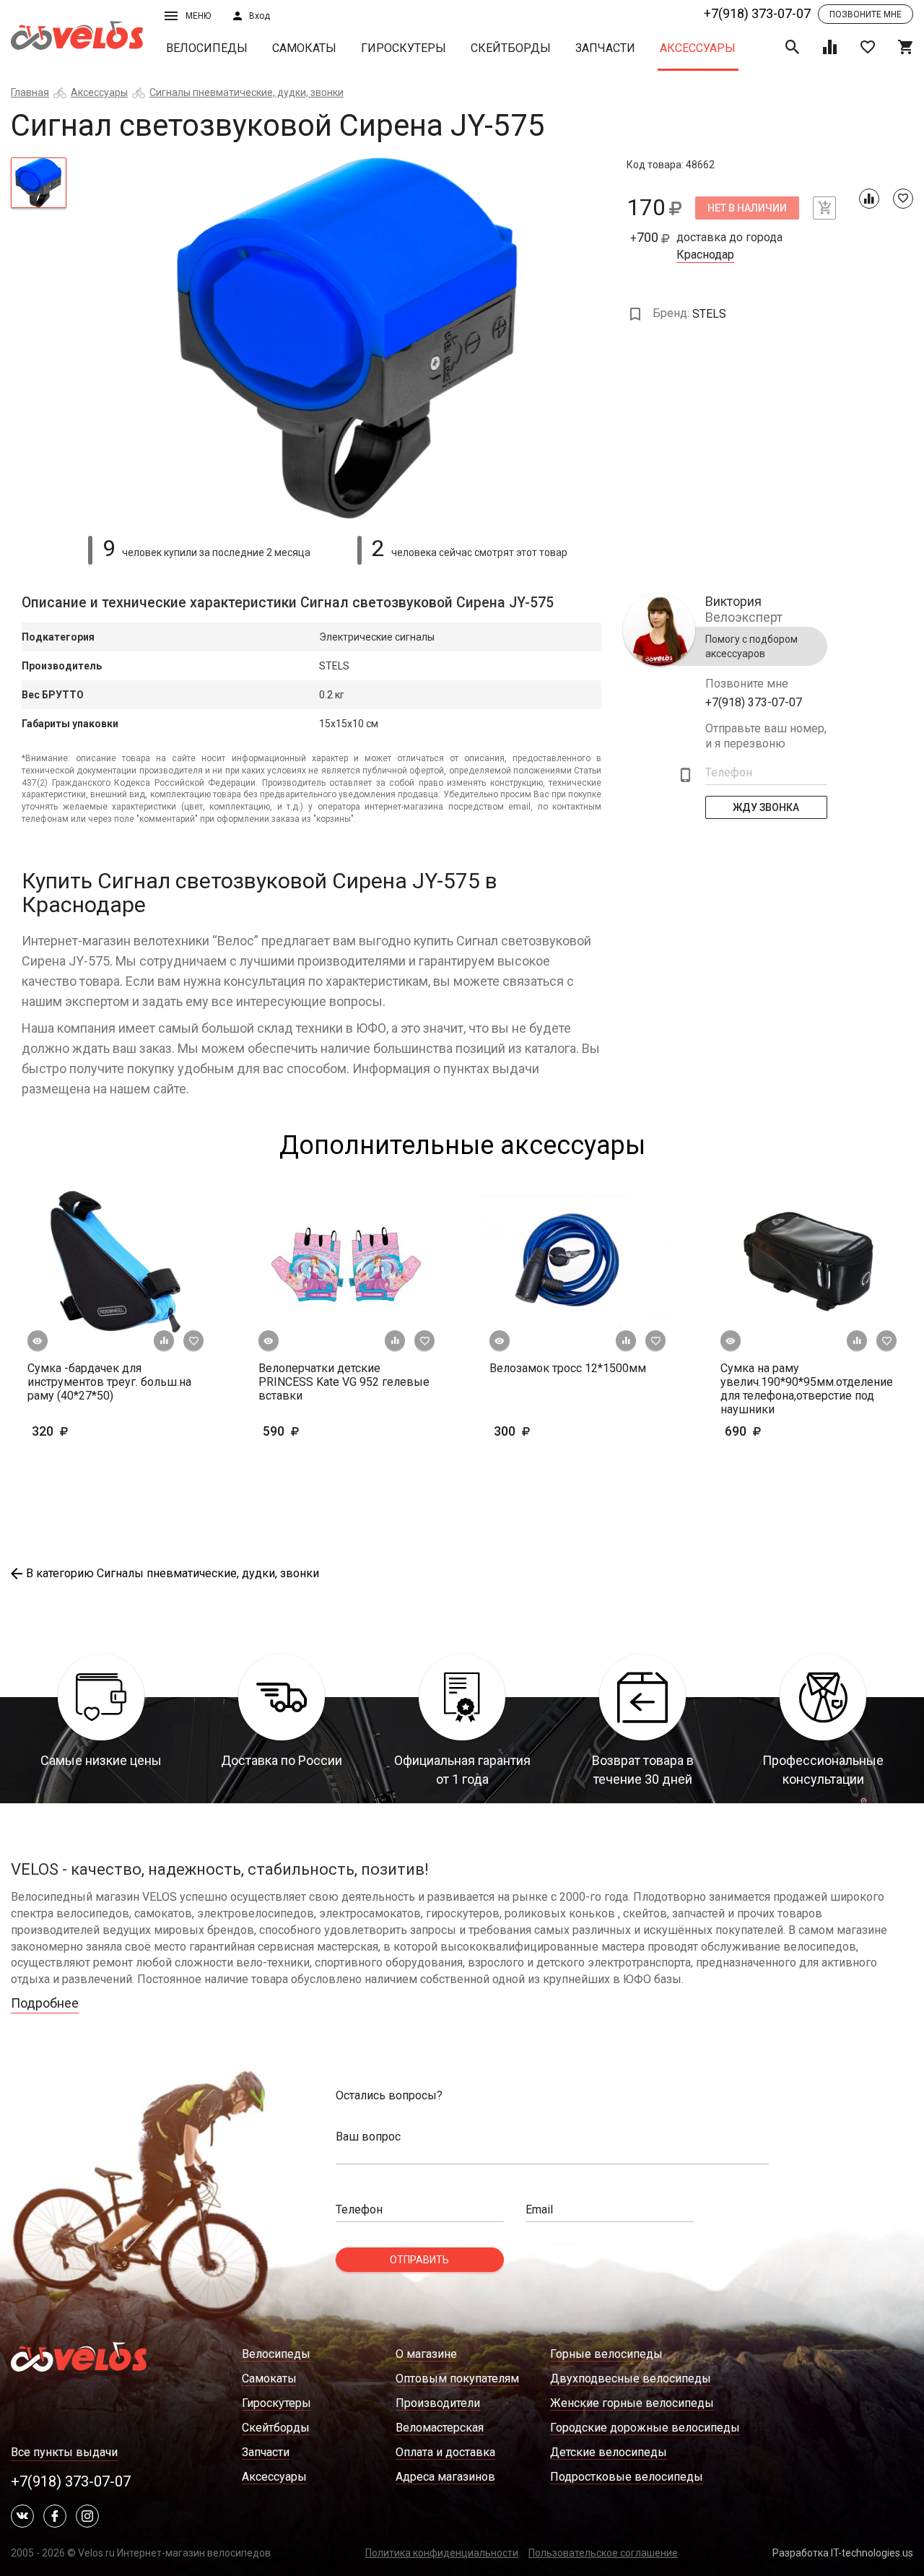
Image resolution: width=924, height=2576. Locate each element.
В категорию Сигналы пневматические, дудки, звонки (173, 1573)
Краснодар (705, 255)
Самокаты (304, 48)
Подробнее (45, 2003)
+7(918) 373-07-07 (757, 13)
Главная (30, 92)
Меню (198, 16)
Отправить (419, 2260)
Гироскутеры (404, 48)
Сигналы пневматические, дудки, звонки (247, 92)
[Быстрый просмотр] (38, 1341)
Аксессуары (698, 48)
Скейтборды (511, 48)
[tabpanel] (347, 338)
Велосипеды (207, 48)
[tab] (39, 183)
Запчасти (605, 48)
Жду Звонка (767, 807)
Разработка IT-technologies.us (843, 2553)
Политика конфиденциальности (442, 2553)
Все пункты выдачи (64, 2452)
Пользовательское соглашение (603, 2553)
